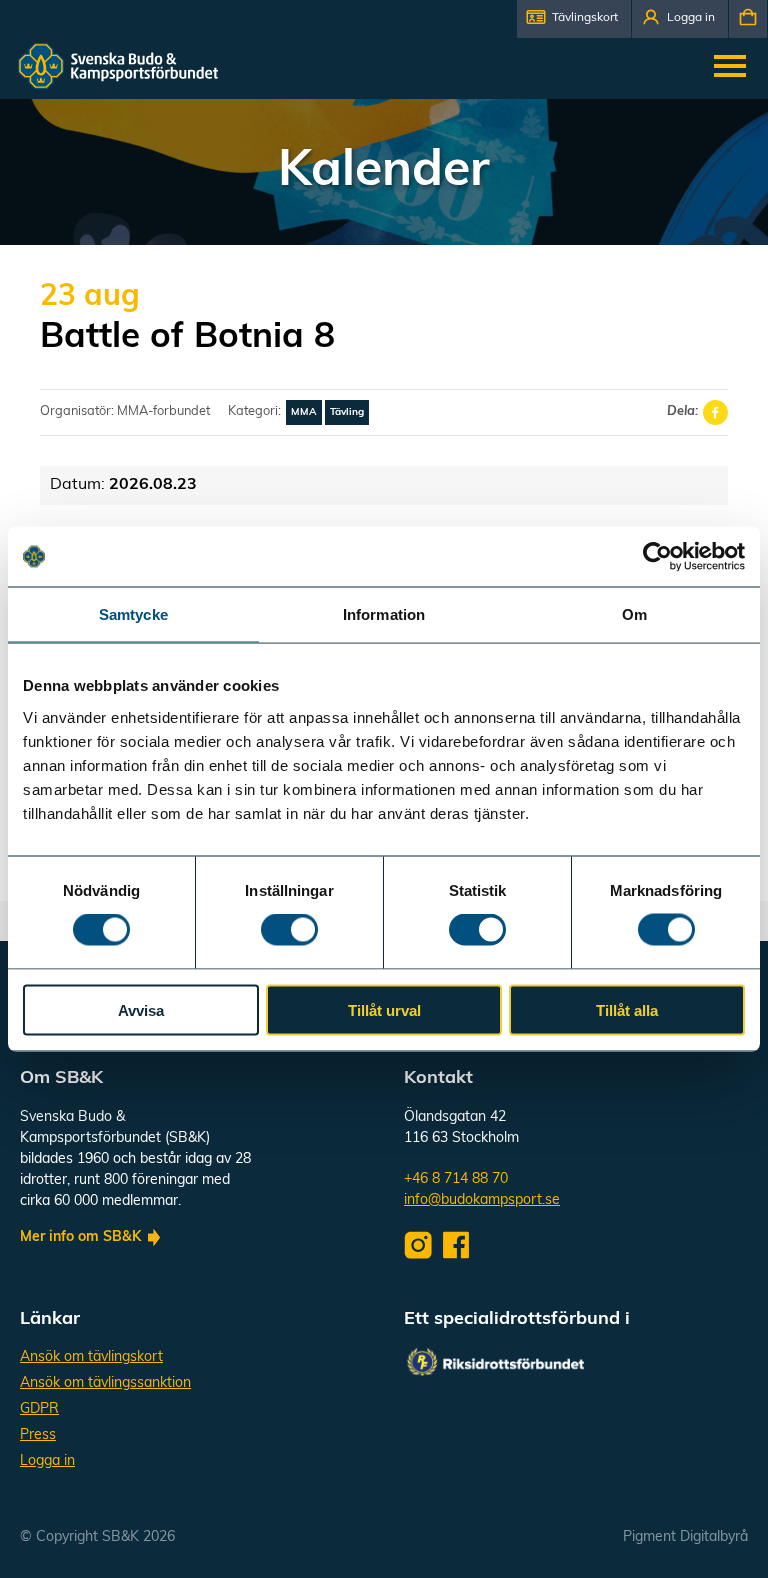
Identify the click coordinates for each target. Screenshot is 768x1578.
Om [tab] (634, 614)
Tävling (347, 412)
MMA (304, 412)
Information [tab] (384, 614)
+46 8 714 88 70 (456, 1179)
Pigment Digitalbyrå (685, 1537)
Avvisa (141, 1009)
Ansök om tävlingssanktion (105, 1383)
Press (38, 1435)
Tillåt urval (384, 1009)
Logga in (47, 1461)
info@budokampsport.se (482, 1200)
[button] (574, 19)
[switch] (289, 930)
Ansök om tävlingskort (91, 1357)
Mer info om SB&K (80, 1237)
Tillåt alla (627, 1009)
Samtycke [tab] (133, 614)
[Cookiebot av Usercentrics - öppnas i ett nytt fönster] (657, 557)
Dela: (682, 411)
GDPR (39, 1409)
